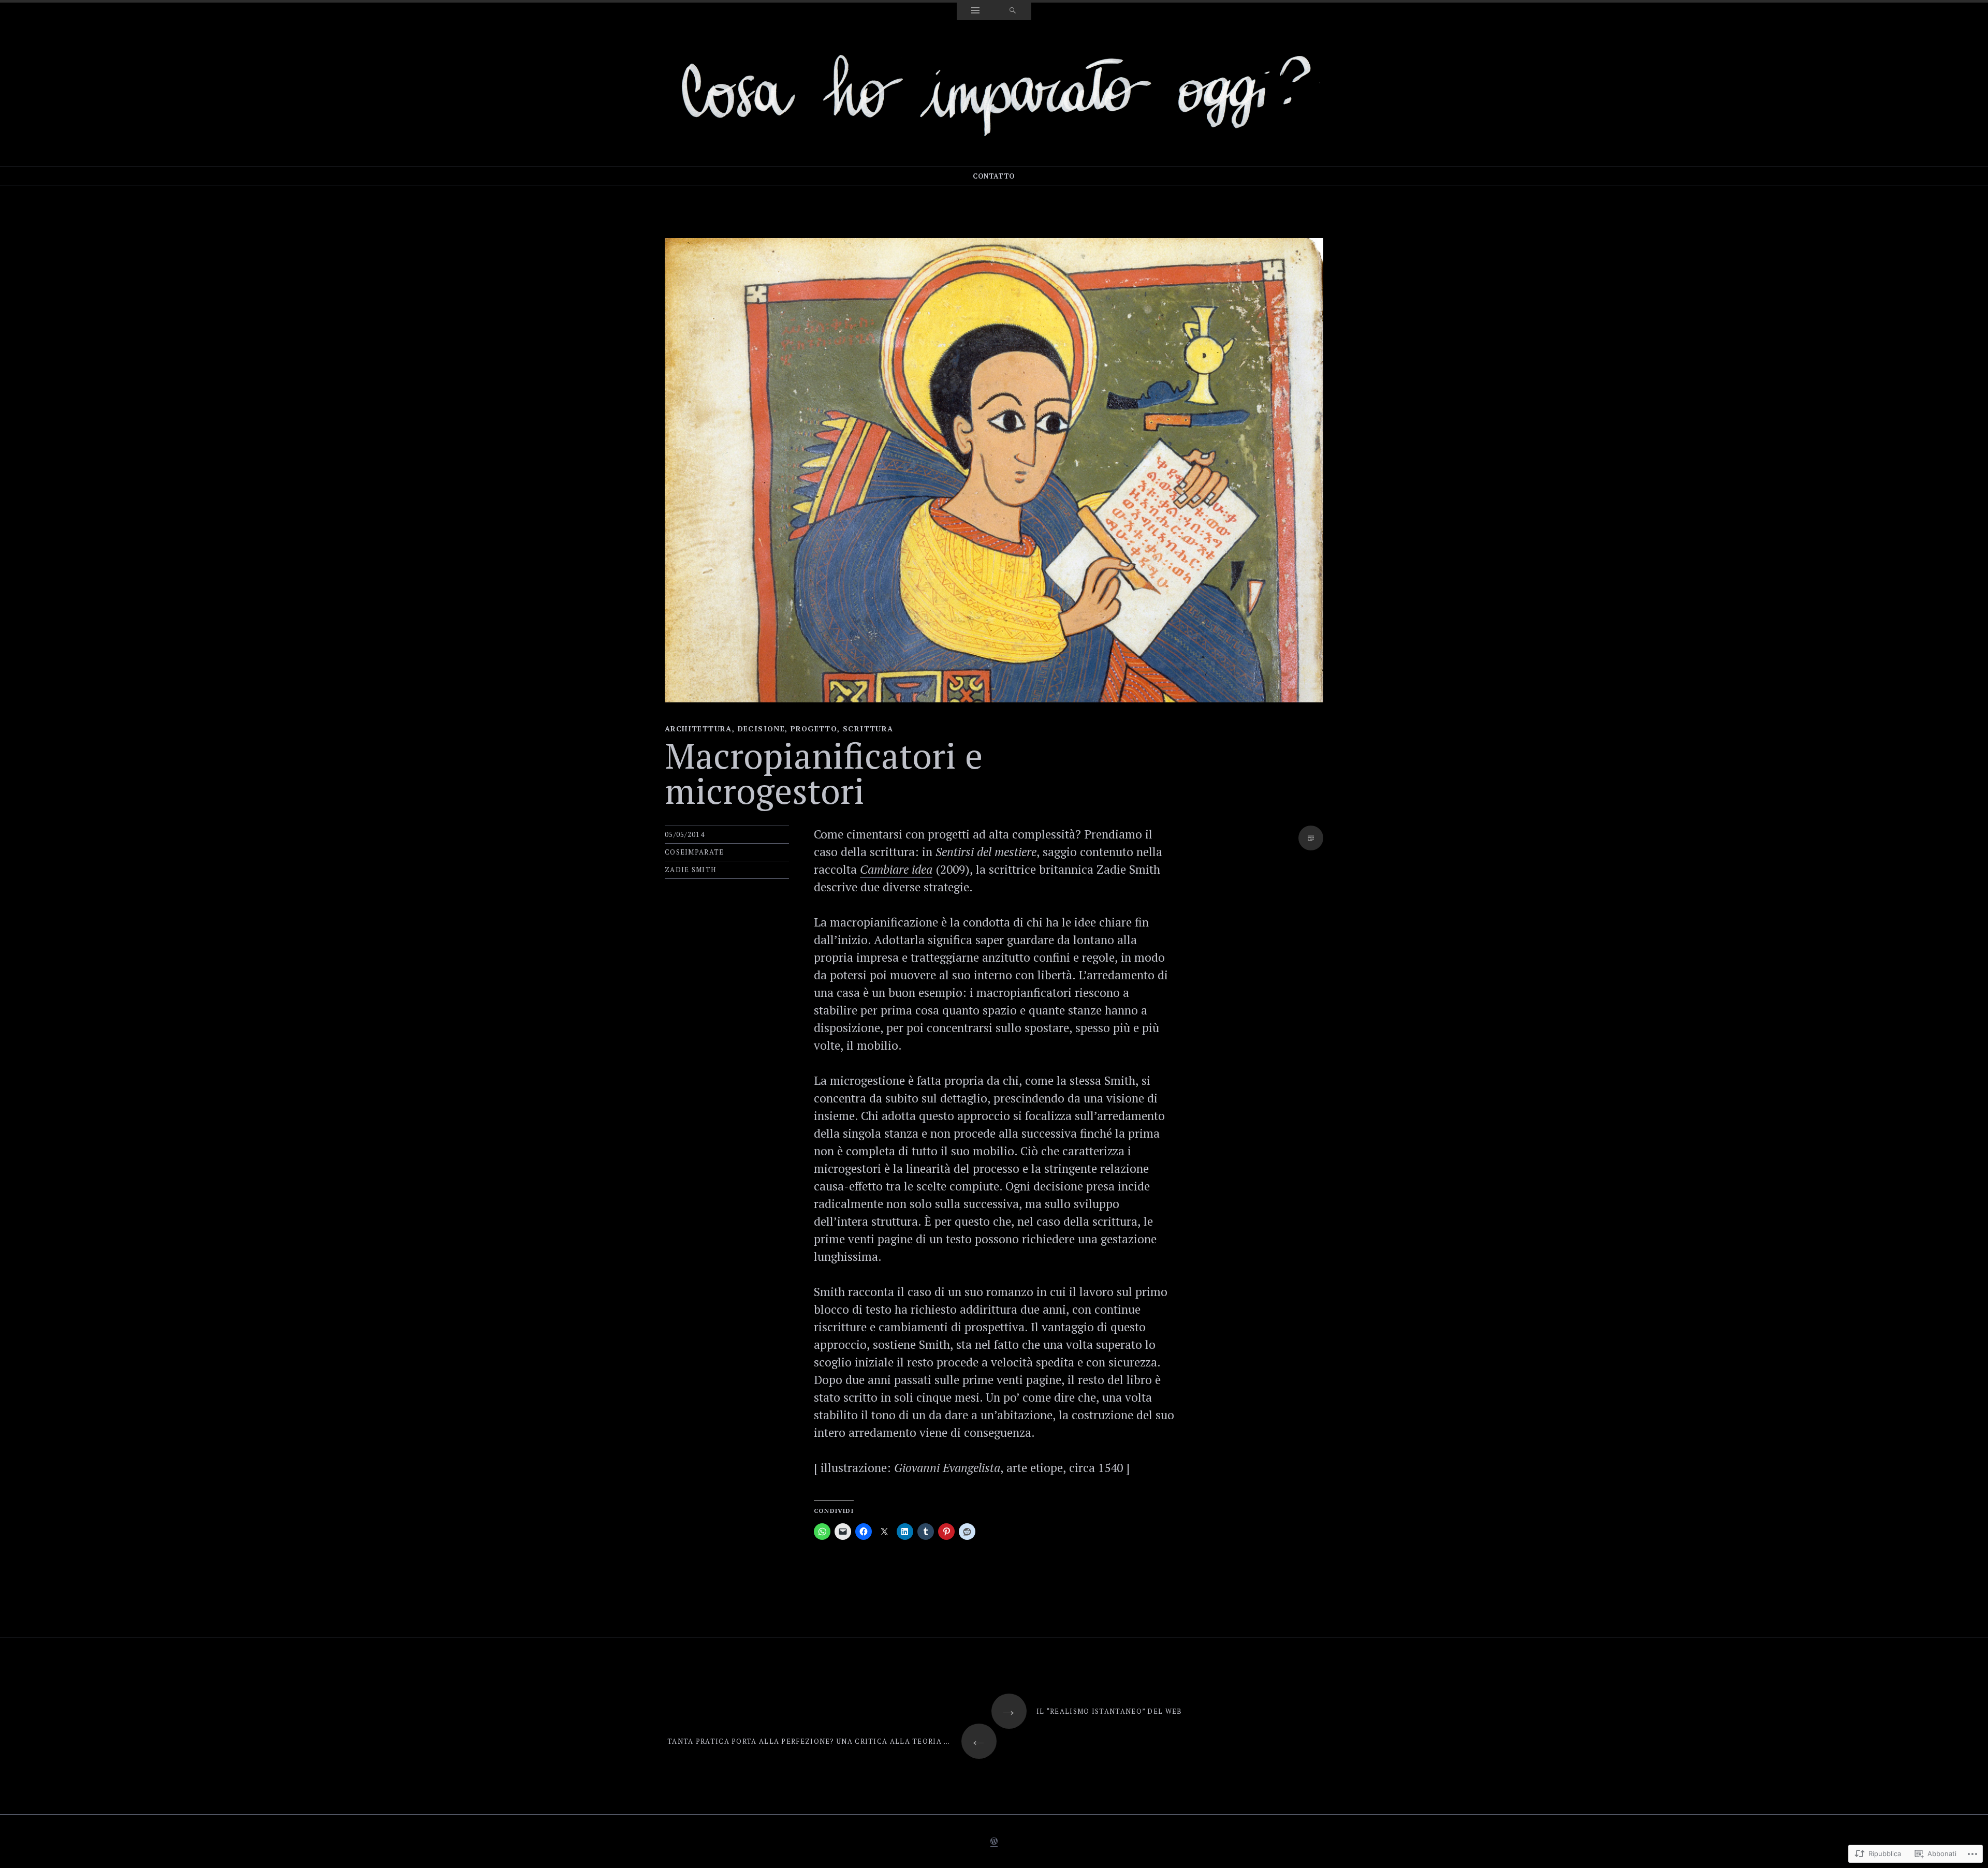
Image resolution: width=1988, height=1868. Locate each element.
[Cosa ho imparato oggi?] (994, 92)
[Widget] (975, 11)
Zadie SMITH (690, 870)
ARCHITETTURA (698, 729)
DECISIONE (762, 729)
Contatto (994, 176)
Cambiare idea (896, 869)
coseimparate (695, 852)
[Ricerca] (1013, 11)
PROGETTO (814, 729)
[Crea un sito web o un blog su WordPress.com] (994, 1842)
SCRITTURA (868, 729)
